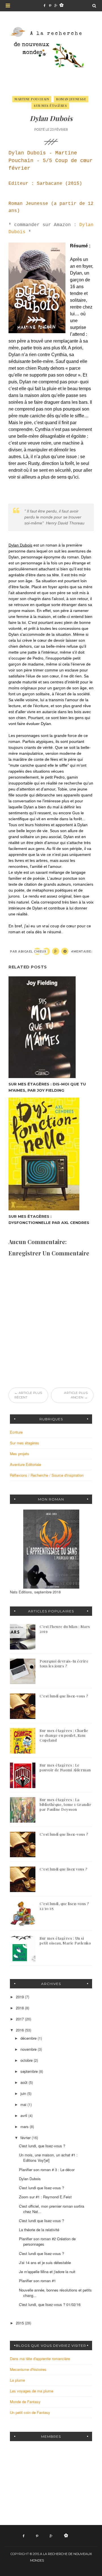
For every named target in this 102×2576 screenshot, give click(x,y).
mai (24, 2104)
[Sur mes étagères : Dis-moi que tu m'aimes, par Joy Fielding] (51, 1027)
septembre (30, 2071)
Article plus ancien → (76, 1395)
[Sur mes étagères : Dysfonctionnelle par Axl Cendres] (51, 1154)
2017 (20, 2019)
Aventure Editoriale (25, 1464)
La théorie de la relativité (39, 2230)
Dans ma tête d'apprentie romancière (40, 2359)
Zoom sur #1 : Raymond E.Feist (45, 2197)
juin (24, 2093)
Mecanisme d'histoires (28, 2369)
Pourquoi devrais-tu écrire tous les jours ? (64, 1663)
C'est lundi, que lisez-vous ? (42, 2146)
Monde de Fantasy (25, 2402)
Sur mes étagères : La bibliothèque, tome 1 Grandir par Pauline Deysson (65, 1804)
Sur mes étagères (50, 106)
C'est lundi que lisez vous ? (63, 1869)
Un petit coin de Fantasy (30, 2412)
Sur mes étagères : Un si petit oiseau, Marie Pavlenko (65, 1940)
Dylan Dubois (30, 2179)
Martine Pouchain (32, 99)
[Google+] (56, 6)
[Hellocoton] (61, 6)
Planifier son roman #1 (37, 2281)
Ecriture (16, 1432)
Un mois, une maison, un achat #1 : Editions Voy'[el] (48, 2158)
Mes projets (20, 1454)
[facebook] (44, 6)
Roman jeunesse (71, 99)
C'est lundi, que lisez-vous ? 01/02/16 (50, 2304)
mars (25, 2127)
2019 (20, 1997)
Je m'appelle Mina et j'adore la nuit (47, 2272)
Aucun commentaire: (72, 952)
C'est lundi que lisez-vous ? (64, 1696)
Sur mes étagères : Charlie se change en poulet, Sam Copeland (64, 1735)
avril (24, 2115)
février (26, 2138)
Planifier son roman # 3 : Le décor (47, 2170)
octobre (27, 2060)
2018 (20, 2008)
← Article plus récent (28, 1395)
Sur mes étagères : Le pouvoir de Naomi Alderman (65, 1767)
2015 (20, 2323)
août (25, 2082)
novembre (29, 2049)
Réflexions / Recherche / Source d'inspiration (47, 1475)
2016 (20, 2030)
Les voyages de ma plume (32, 2391)
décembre (29, 2038)
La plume (17, 2380)
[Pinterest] (50, 6)
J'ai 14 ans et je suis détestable (45, 2262)
